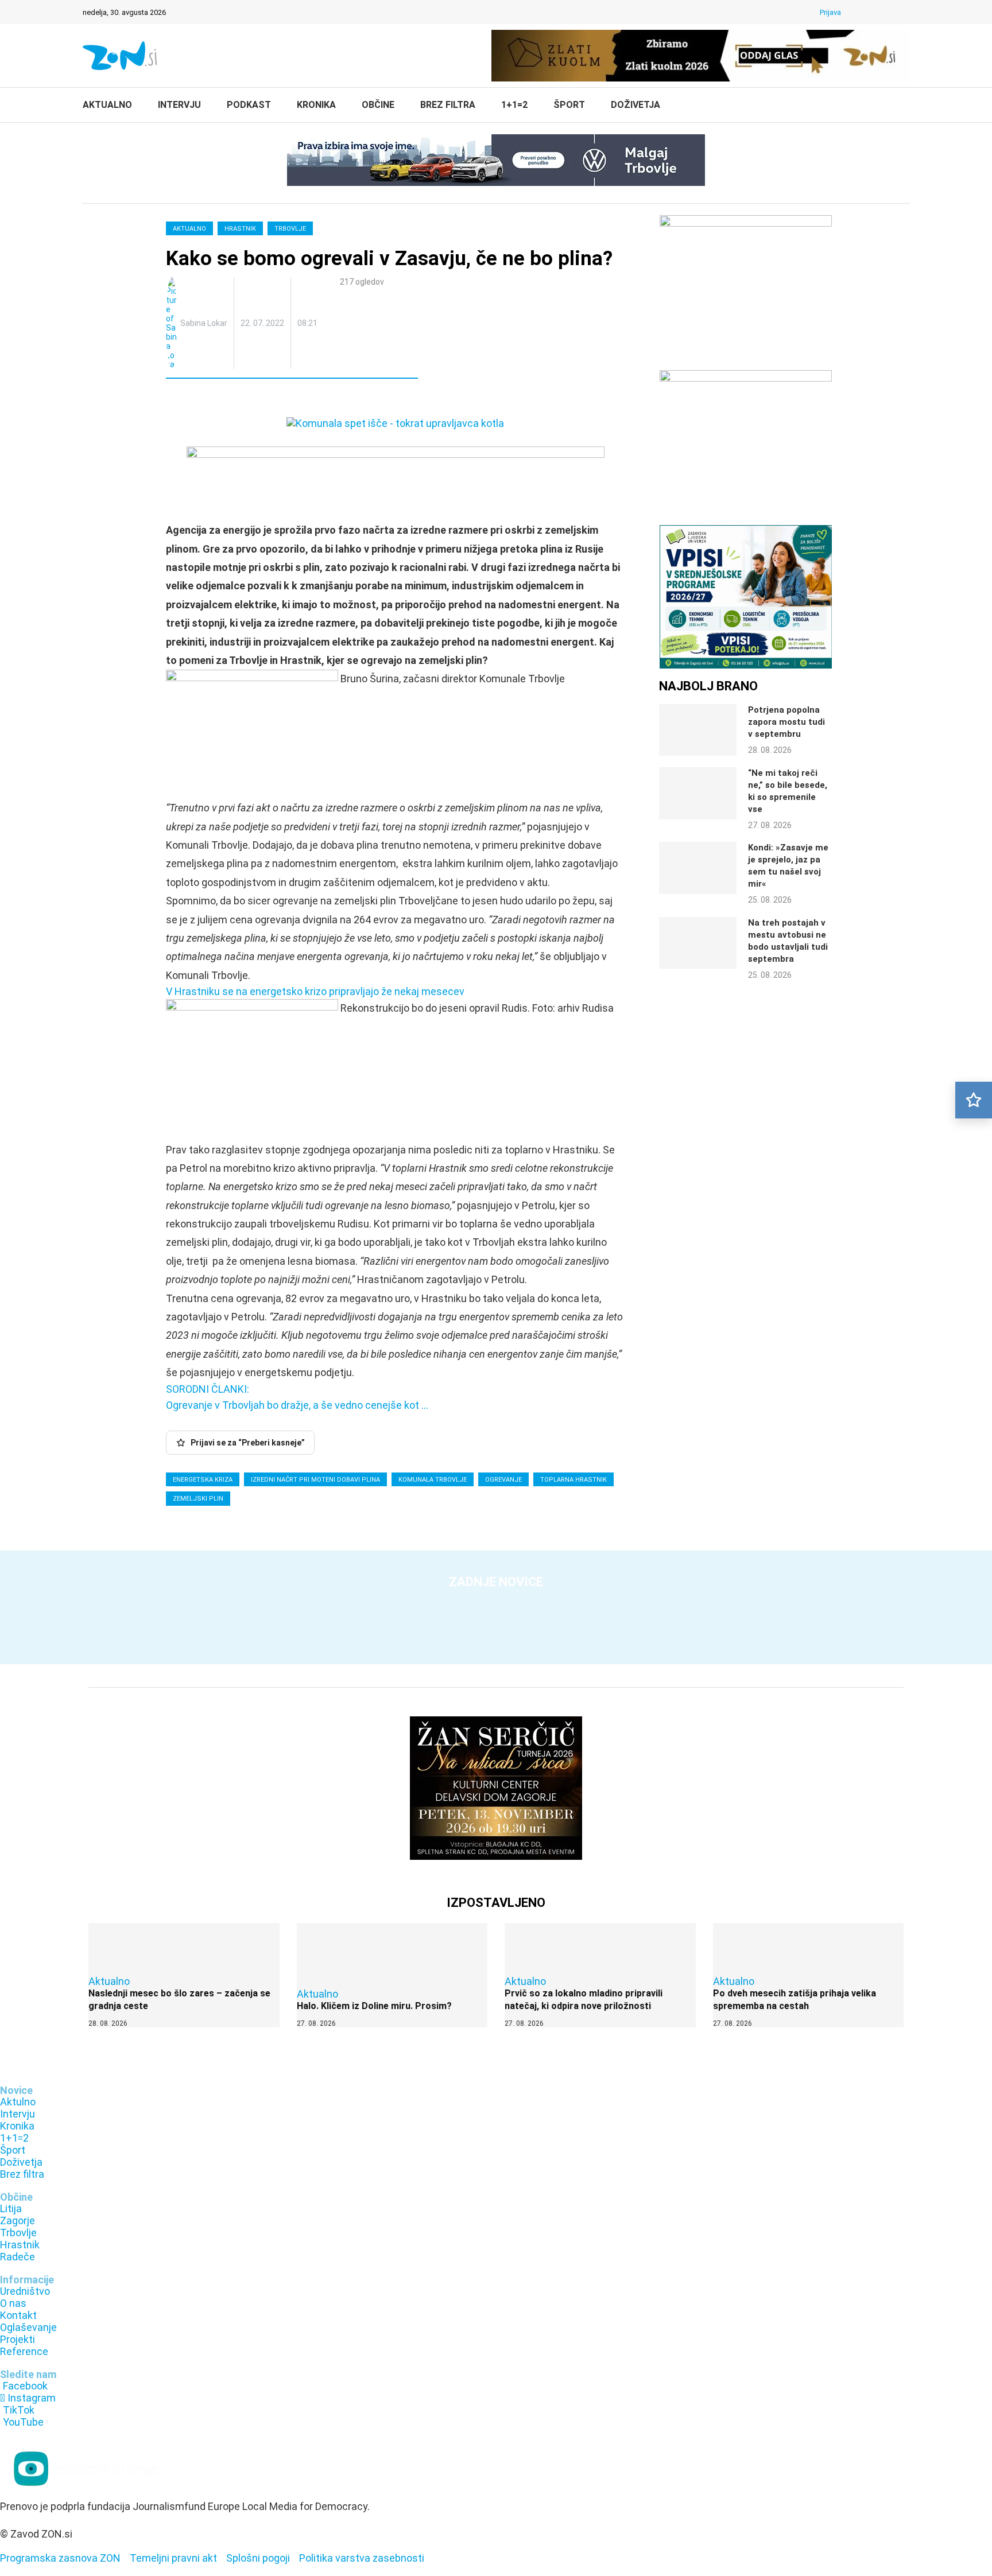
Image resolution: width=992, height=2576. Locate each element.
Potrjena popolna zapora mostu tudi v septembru (786, 722)
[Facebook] (859, 12)
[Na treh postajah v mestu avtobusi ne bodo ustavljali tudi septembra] (698, 943)
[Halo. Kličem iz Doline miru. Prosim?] (392, 1975)
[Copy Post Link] (250, 399)
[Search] (904, 106)
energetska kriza (203, 1480)
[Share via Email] (275, 399)
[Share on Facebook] (225, 399)
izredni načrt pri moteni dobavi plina (315, 1480)
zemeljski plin (198, 1499)
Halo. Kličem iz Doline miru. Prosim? (374, 2006)
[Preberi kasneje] (974, 1100)
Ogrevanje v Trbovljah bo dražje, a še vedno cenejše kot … (297, 1405)
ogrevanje (503, 1480)
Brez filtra (448, 105)
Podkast (249, 105)
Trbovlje (290, 229)
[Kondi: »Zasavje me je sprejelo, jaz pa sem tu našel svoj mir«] (698, 868)
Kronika (316, 105)
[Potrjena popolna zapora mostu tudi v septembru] (698, 730)
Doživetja (635, 105)
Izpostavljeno (496, 1903)
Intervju (179, 105)
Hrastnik (240, 229)
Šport (569, 105)
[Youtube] (904, 12)
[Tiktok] (889, 12)
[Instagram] (874, 12)
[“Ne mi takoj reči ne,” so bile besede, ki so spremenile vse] (698, 793)
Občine (378, 105)
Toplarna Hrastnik (573, 1480)
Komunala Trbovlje (433, 1480)
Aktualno (107, 105)
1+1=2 (514, 105)
